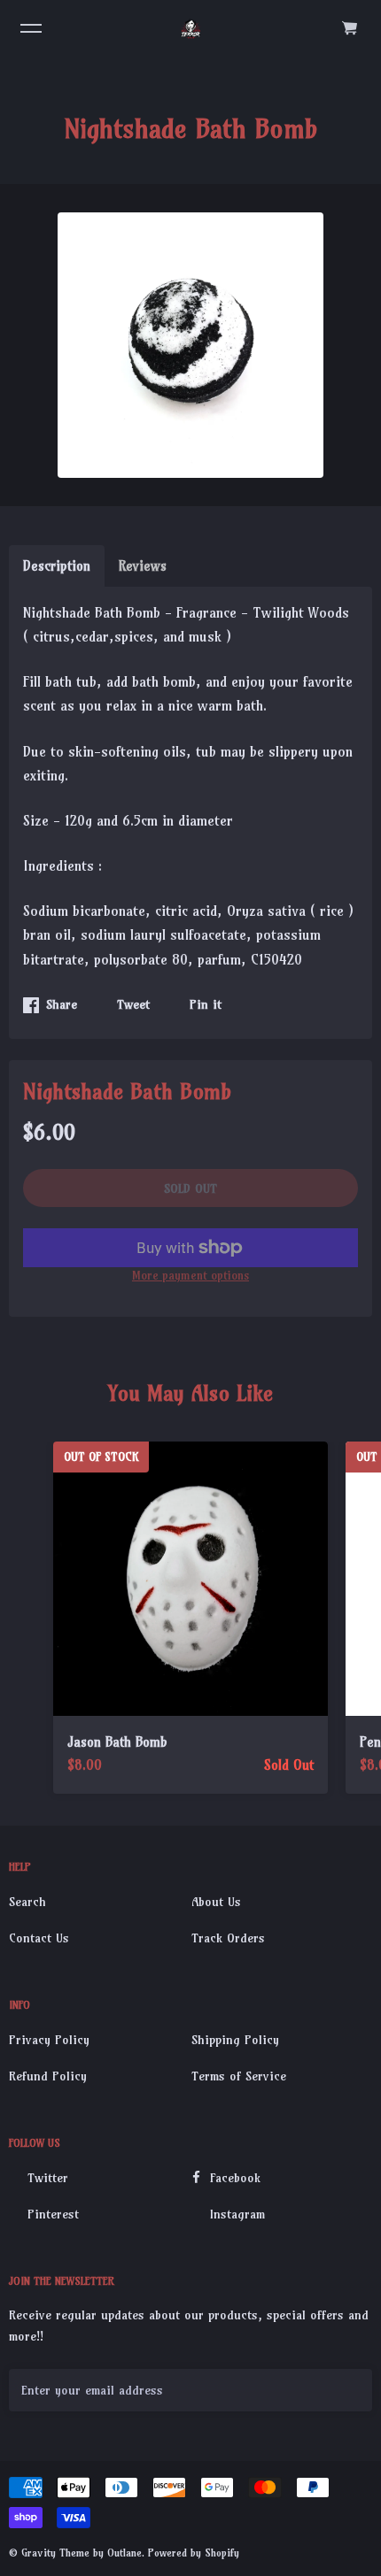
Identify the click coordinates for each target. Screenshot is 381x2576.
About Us (216, 1902)
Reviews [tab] (143, 566)
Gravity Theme (55, 2553)
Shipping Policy (235, 2040)
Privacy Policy (49, 2040)
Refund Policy (48, 2076)
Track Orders (228, 1938)
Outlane (124, 2553)
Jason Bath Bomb (117, 1742)
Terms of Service (239, 2076)
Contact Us (39, 1938)
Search (27, 1902)
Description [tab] (57, 566)
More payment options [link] (190, 1275)
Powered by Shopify (194, 2553)
